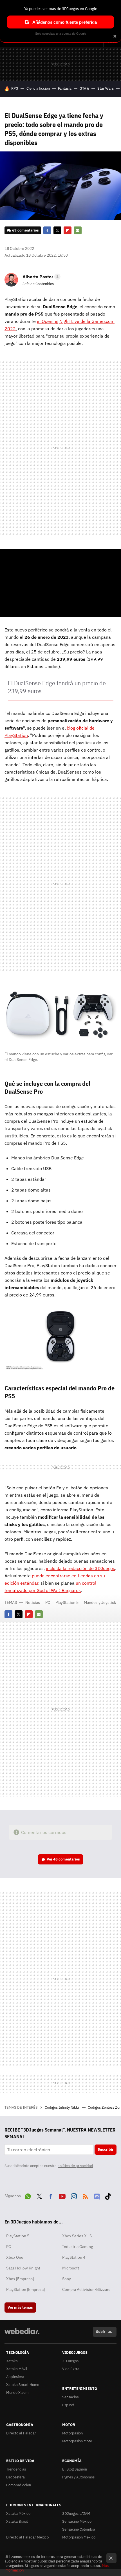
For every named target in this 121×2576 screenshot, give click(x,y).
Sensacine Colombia (79, 2529)
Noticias (33, 1602)
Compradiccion (19, 2485)
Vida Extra (71, 2369)
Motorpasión (72, 2433)
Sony (67, 2279)
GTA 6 (84, 88)
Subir (101, 2332)
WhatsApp (28, 2195)
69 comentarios (25, 230)
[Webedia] (22, 2335)
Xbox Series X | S (77, 2236)
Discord (97, 2195)
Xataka (12, 2361)
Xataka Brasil (17, 2521)
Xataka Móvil (17, 2369)
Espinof (68, 2405)
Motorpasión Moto (77, 2441)
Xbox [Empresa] (20, 2279)
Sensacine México (77, 2521)
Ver (63, 1859)
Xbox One (15, 2257)
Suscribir (106, 2149)
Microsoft (71, 2268)
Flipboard (68, 230)
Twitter (57, 230)
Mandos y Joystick (100, 1602)
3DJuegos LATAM (76, 2514)
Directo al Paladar (21, 2433)
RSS (85, 2195)
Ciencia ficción (38, 88)
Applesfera (15, 2377)
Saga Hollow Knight (23, 2268)
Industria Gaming (78, 2247)
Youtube (62, 2195)
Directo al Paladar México (27, 2537)
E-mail (78, 230)
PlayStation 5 (67, 1602)
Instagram (74, 2195)
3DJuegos (70, 2361)
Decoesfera (15, 2477)
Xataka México (18, 2514)
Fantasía (65, 88)
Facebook (47, 230)
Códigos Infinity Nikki (62, 2107)
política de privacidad (75, 2166)
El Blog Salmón (75, 2469)
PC (48, 1602)
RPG (15, 88)
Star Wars (106, 88)
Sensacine (70, 2397)
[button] (41, 277)
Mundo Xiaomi (18, 2393)
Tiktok (108, 2195)
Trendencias (16, 2469)
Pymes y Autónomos (78, 2477)
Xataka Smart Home (23, 2385)
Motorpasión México (79, 2537)
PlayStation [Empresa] (25, 2289)
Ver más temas (20, 2307)
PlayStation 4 (74, 2257)
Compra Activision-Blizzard (86, 2289)
